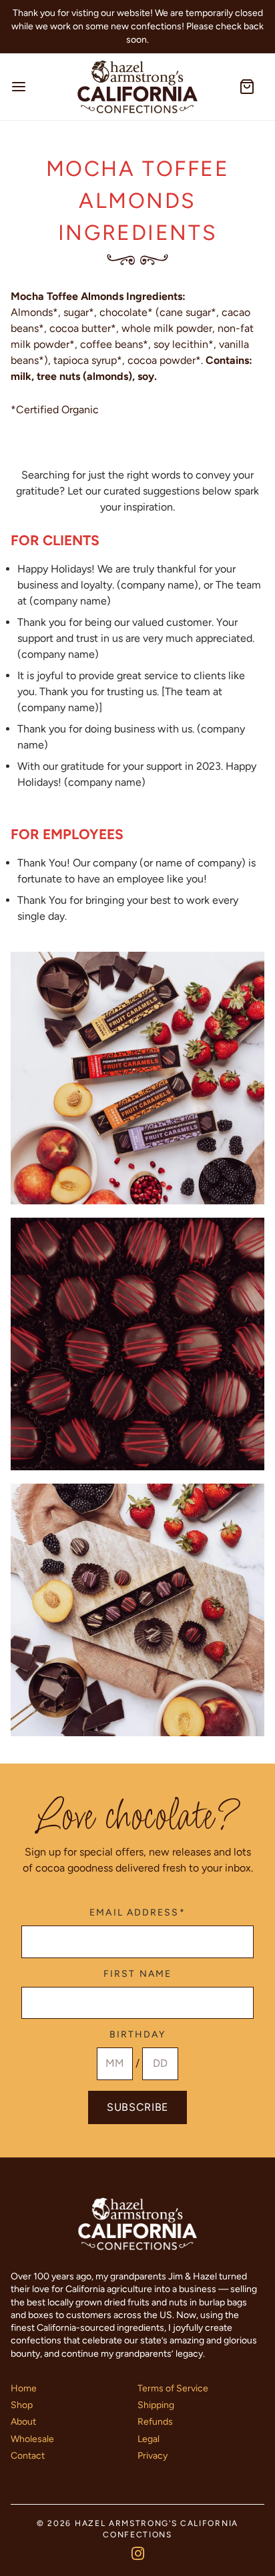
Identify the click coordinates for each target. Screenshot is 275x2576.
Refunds (155, 2422)
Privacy (153, 2456)
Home (24, 2388)
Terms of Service (173, 2388)
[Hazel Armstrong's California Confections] (137, 87)
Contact (28, 2456)
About (23, 2422)
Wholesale (32, 2439)
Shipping (156, 2405)
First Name (137, 1974)
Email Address (137, 1913)
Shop (22, 2405)
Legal (149, 2439)
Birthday (138, 2035)
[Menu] (36, 87)
